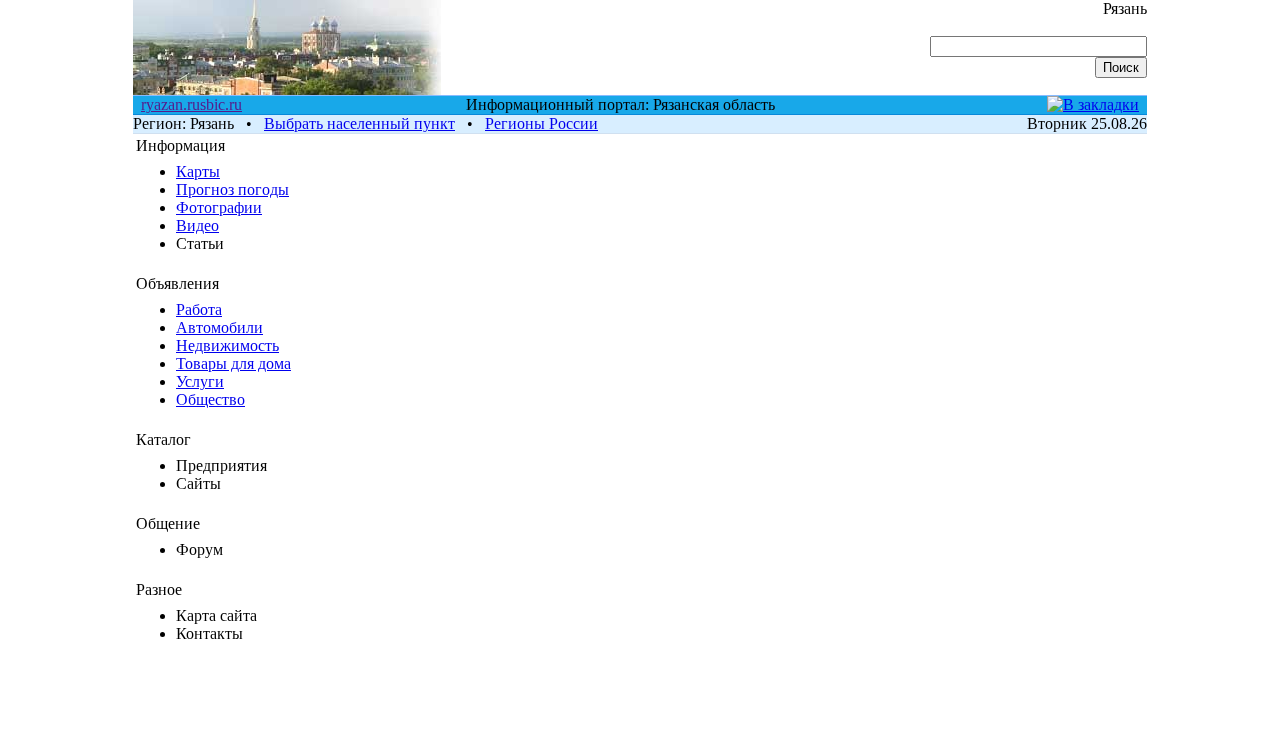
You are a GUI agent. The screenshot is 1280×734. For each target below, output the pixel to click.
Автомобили (219, 327)
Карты (198, 171)
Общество (210, 399)
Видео (197, 225)
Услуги (200, 381)
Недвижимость (227, 345)
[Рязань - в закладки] (1093, 104)
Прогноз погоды (232, 189)
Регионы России (541, 123)
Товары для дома (233, 363)
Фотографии (219, 207)
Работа (199, 309)
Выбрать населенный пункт (359, 123)
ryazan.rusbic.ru (191, 104)
